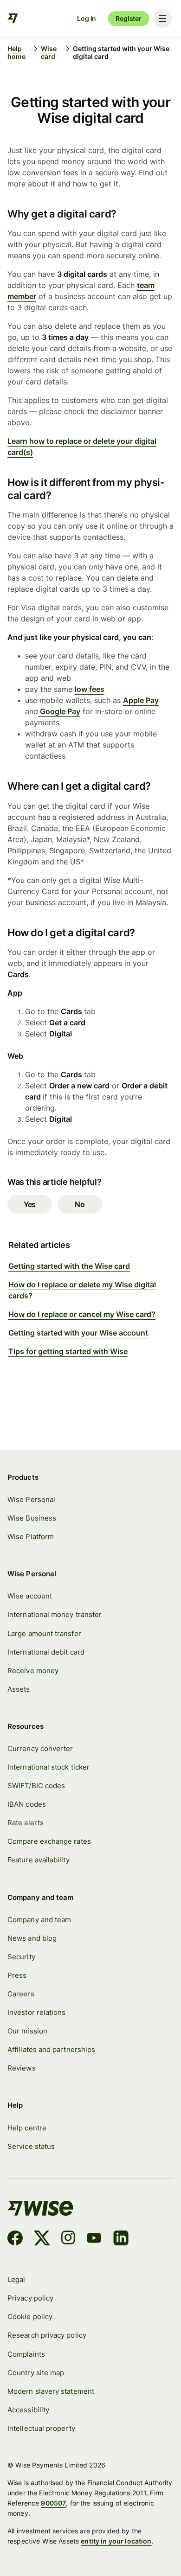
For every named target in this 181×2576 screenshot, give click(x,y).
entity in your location (116, 2541)
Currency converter (40, 1748)
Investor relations (36, 2012)
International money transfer (55, 1614)
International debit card (46, 1652)
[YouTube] (94, 2239)
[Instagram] (68, 2239)
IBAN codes (27, 1804)
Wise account (30, 1596)
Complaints (26, 2354)
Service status (31, 2146)
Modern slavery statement (51, 2391)
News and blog (32, 1938)
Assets (19, 1689)
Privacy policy (30, 2298)
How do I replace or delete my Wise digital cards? (82, 1290)
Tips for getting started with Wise (68, 1351)
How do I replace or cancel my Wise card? (82, 1314)
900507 (53, 2503)
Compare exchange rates (49, 1841)
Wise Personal (31, 1499)
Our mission (27, 2031)
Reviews (22, 2068)
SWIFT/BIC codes (36, 1786)
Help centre (27, 2128)
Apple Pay (141, 700)
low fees (90, 689)
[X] (42, 2239)
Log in (87, 18)
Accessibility (28, 2410)
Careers (21, 1994)
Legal (16, 2279)
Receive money (33, 1671)
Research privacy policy (47, 2335)
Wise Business (32, 1518)
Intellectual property (41, 2428)
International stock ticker (48, 1767)
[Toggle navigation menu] (162, 19)
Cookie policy (30, 2317)
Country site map (36, 2373)
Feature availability (39, 1860)
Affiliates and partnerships (51, 2049)
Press (17, 1975)
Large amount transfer (44, 1633)
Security (21, 1957)
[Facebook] (15, 2239)
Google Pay (59, 711)
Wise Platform (31, 1537)
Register (129, 18)
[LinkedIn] (121, 2239)
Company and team (39, 1920)
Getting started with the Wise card (69, 1266)
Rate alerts (26, 1823)
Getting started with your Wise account (78, 1333)
